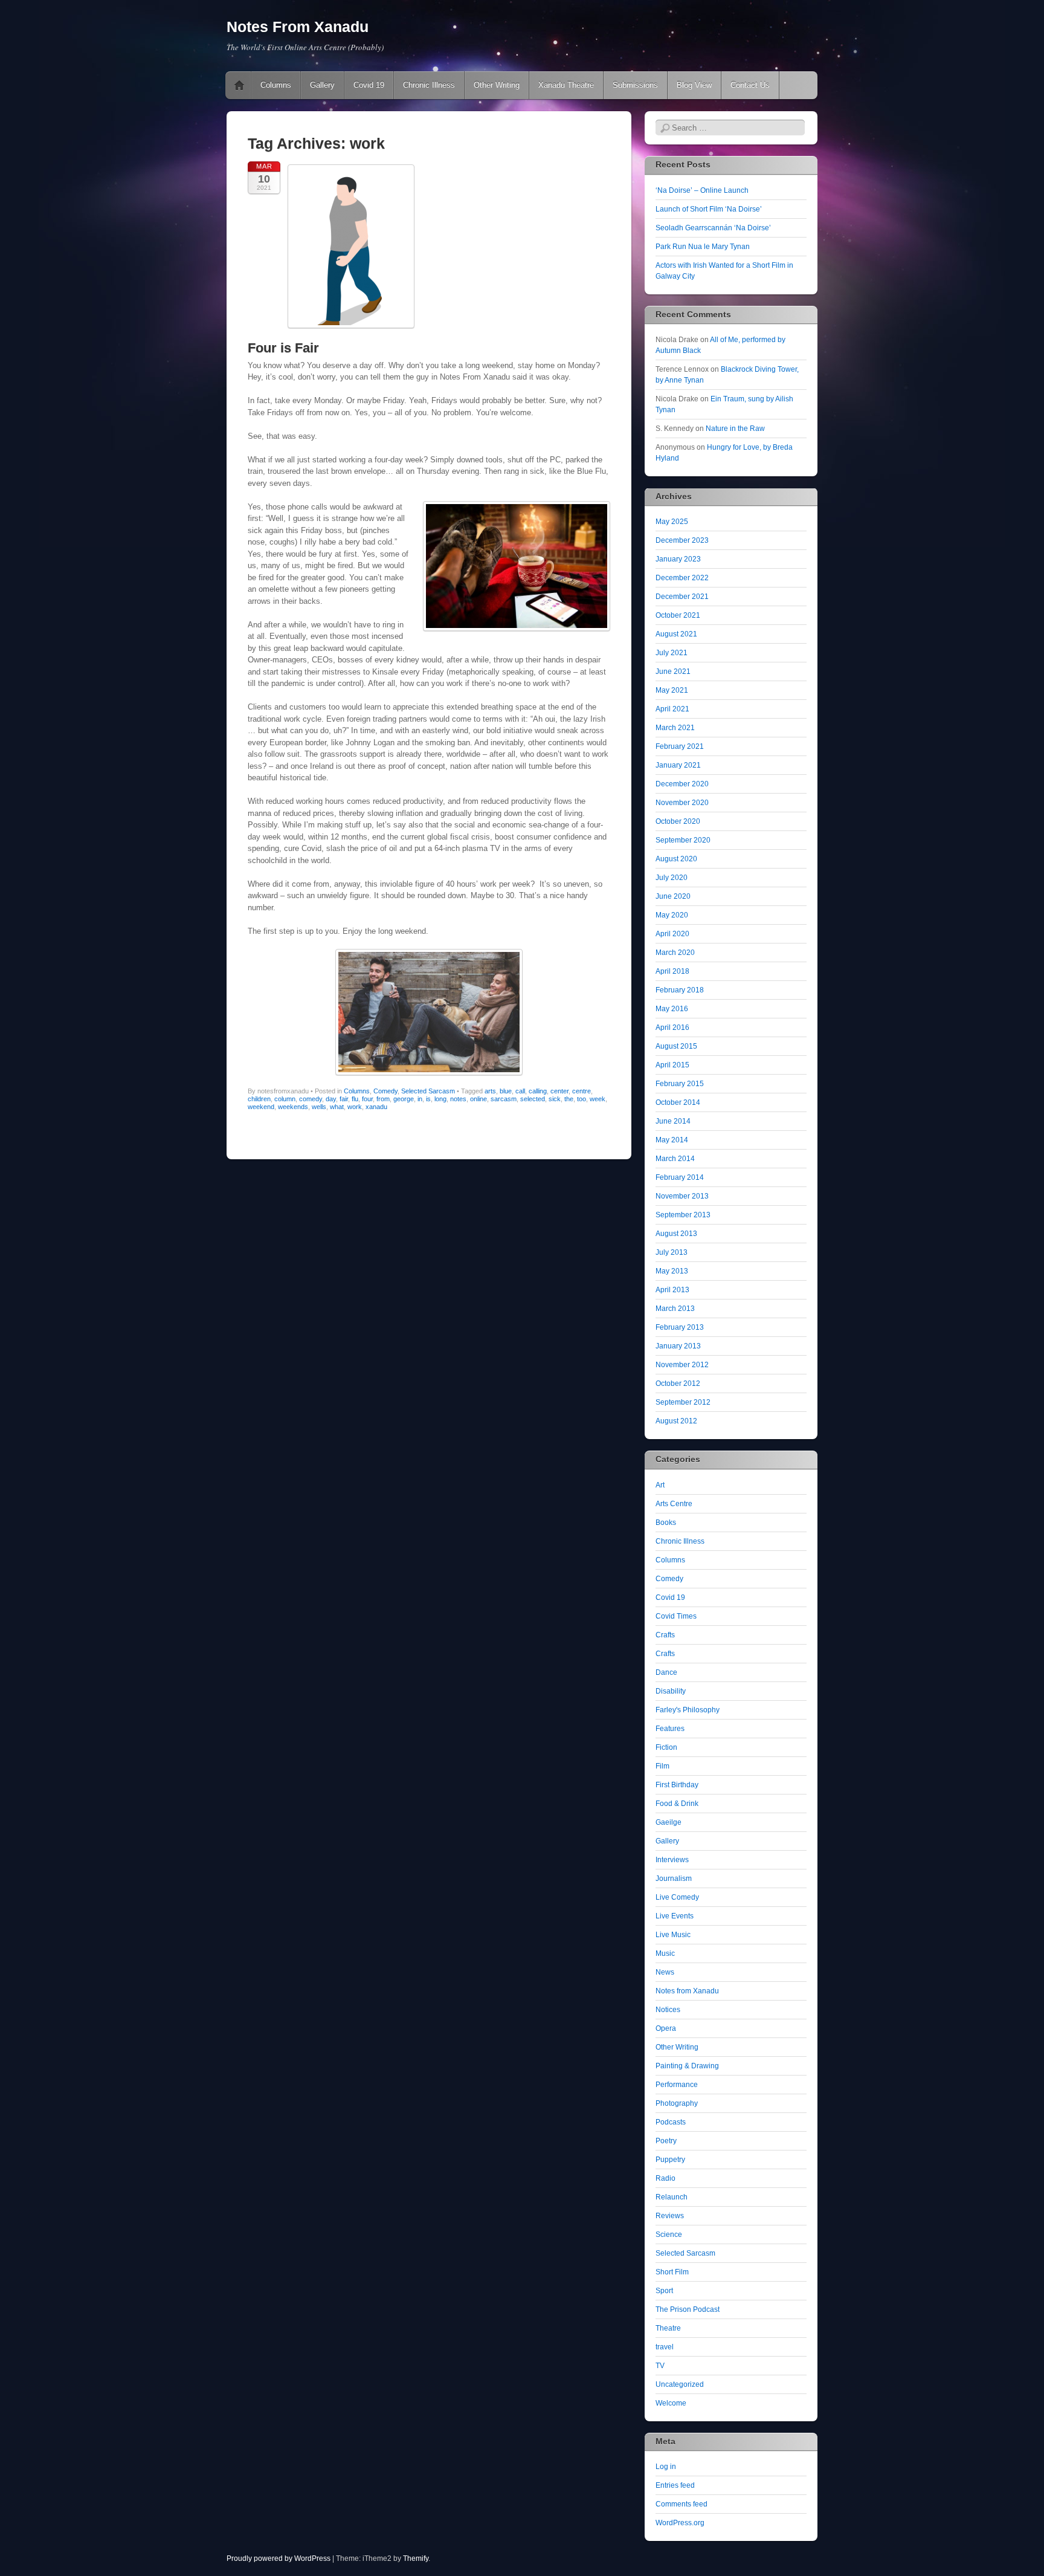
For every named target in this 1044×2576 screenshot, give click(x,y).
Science (669, 2235)
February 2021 (680, 746)
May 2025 (672, 522)
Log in (666, 2467)
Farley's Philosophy (688, 1710)
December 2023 (682, 540)
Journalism (674, 1879)
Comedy (385, 1091)
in (420, 1099)
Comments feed (681, 2504)
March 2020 (675, 953)
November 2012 (682, 1365)
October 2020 (678, 821)
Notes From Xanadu (298, 27)
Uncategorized (680, 2384)
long (440, 1099)
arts (490, 1091)
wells (319, 1107)
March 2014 (675, 1159)
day (331, 1099)
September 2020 (683, 840)
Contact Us (750, 85)
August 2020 (676, 859)
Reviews (670, 2216)
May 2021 (672, 690)
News (665, 1972)
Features (670, 1729)
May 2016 (672, 1009)
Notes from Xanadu (687, 1991)
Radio (665, 2178)
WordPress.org (680, 2523)
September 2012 (683, 1402)
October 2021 (678, 615)
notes (458, 1099)
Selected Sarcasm (428, 1091)
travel (665, 2347)
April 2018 (672, 971)
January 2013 (678, 1346)
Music (665, 1953)
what (337, 1107)
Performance (677, 2085)
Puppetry (670, 2160)
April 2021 (672, 709)
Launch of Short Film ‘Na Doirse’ (709, 209)
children (259, 1099)
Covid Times (676, 1616)
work (355, 1107)
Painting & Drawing (687, 2066)
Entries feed (675, 2485)
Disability (671, 1691)
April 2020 (672, 934)
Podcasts (671, 2122)
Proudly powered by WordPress (279, 2558)
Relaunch (672, 2197)
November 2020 (682, 803)
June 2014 (673, 1121)
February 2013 (680, 1327)
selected (533, 1099)
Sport (664, 2291)
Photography (677, 2103)
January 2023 (678, 559)
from (383, 1099)
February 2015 (680, 1084)
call (520, 1091)
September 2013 (683, 1215)
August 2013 (676, 1234)
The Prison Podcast (688, 2309)
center (559, 1091)
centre (582, 1091)
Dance (666, 1672)
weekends (293, 1107)
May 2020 (672, 915)
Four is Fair (283, 348)
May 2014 (672, 1140)
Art (660, 1485)
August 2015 (676, 1046)
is (428, 1099)
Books (666, 1523)
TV (660, 2366)
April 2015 (672, 1065)
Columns (276, 85)
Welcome (671, 2403)
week (598, 1099)
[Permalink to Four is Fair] (351, 332)
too (582, 1099)
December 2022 (682, 578)
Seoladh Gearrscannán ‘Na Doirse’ (713, 228)
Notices (668, 2010)
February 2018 (680, 990)
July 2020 (672, 878)
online (478, 1099)
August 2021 (676, 634)
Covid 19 (369, 85)
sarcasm (504, 1099)
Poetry (666, 2141)
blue (506, 1091)
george (404, 1099)
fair (344, 1099)
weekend (261, 1107)
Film (662, 1766)
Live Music (673, 1935)
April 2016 (672, 1027)
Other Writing (497, 85)
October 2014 (678, 1102)
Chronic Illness (429, 85)
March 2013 (675, 1309)
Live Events (675, 1916)
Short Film (672, 2272)
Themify (416, 2558)
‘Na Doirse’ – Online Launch (702, 190)
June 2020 (673, 896)
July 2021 (672, 653)
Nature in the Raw (735, 429)
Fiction (666, 1747)
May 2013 (672, 1271)
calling (538, 1091)
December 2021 (682, 597)
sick (555, 1099)
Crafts (665, 1635)
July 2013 (672, 1252)
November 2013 (682, 1196)
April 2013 (672, 1290)
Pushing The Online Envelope (239, 85)
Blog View (694, 85)
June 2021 (673, 672)
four (367, 1099)
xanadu (376, 1107)
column (285, 1099)
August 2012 (676, 1421)
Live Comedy (677, 1897)
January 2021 (678, 765)
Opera (666, 2028)
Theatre (668, 2328)
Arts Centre (674, 1504)
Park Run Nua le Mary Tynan (703, 247)
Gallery (322, 85)
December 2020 (682, 784)
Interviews (672, 1860)
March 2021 (675, 728)
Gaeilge (669, 1822)
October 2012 (678, 1383)
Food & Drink (677, 1804)
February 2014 (680, 1177)
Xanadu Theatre (566, 85)
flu (355, 1099)
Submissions (635, 85)
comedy (311, 1099)
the (569, 1099)
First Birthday (677, 1785)
